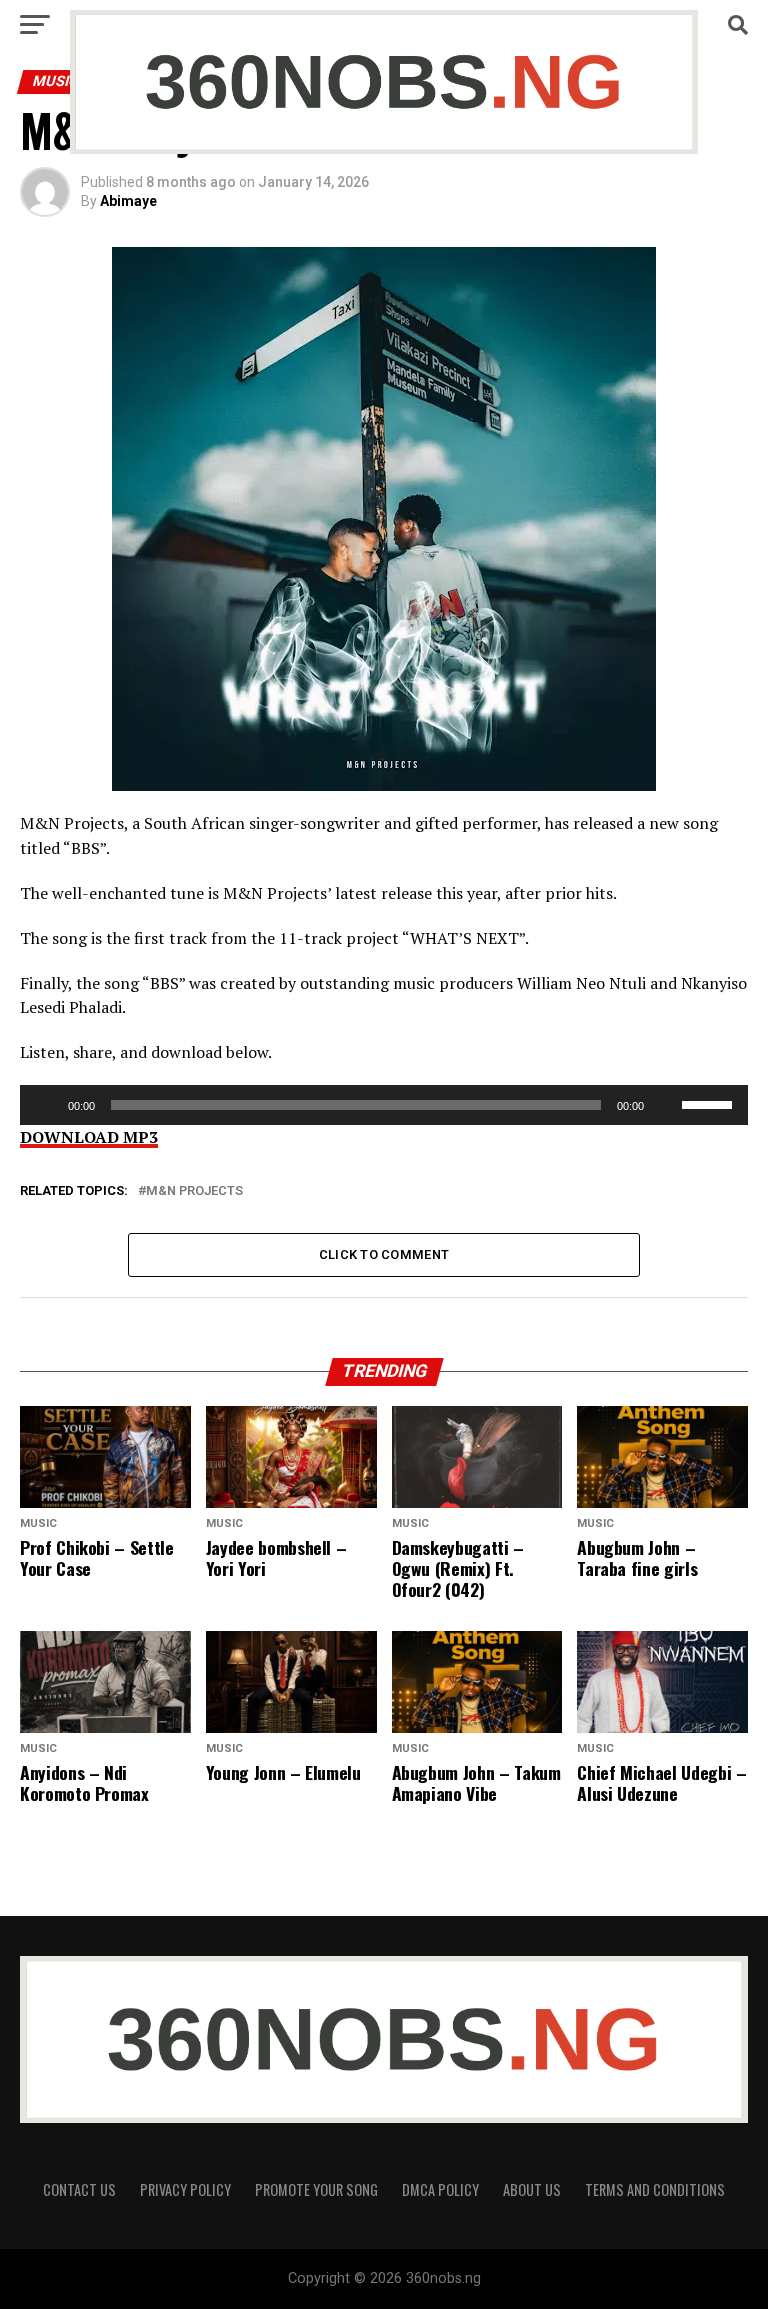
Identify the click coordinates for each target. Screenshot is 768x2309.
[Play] (46, 1105)
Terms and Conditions (655, 2189)
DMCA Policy (440, 2189)
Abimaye (128, 201)
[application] (384, 1105)
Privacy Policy (185, 2189)
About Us (532, 2189)
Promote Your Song (316, 2189)
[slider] (710, 1103)
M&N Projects (194, 1191)
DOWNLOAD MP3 (89, 1137)
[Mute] (666, 1105)
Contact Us (79, 2189)
